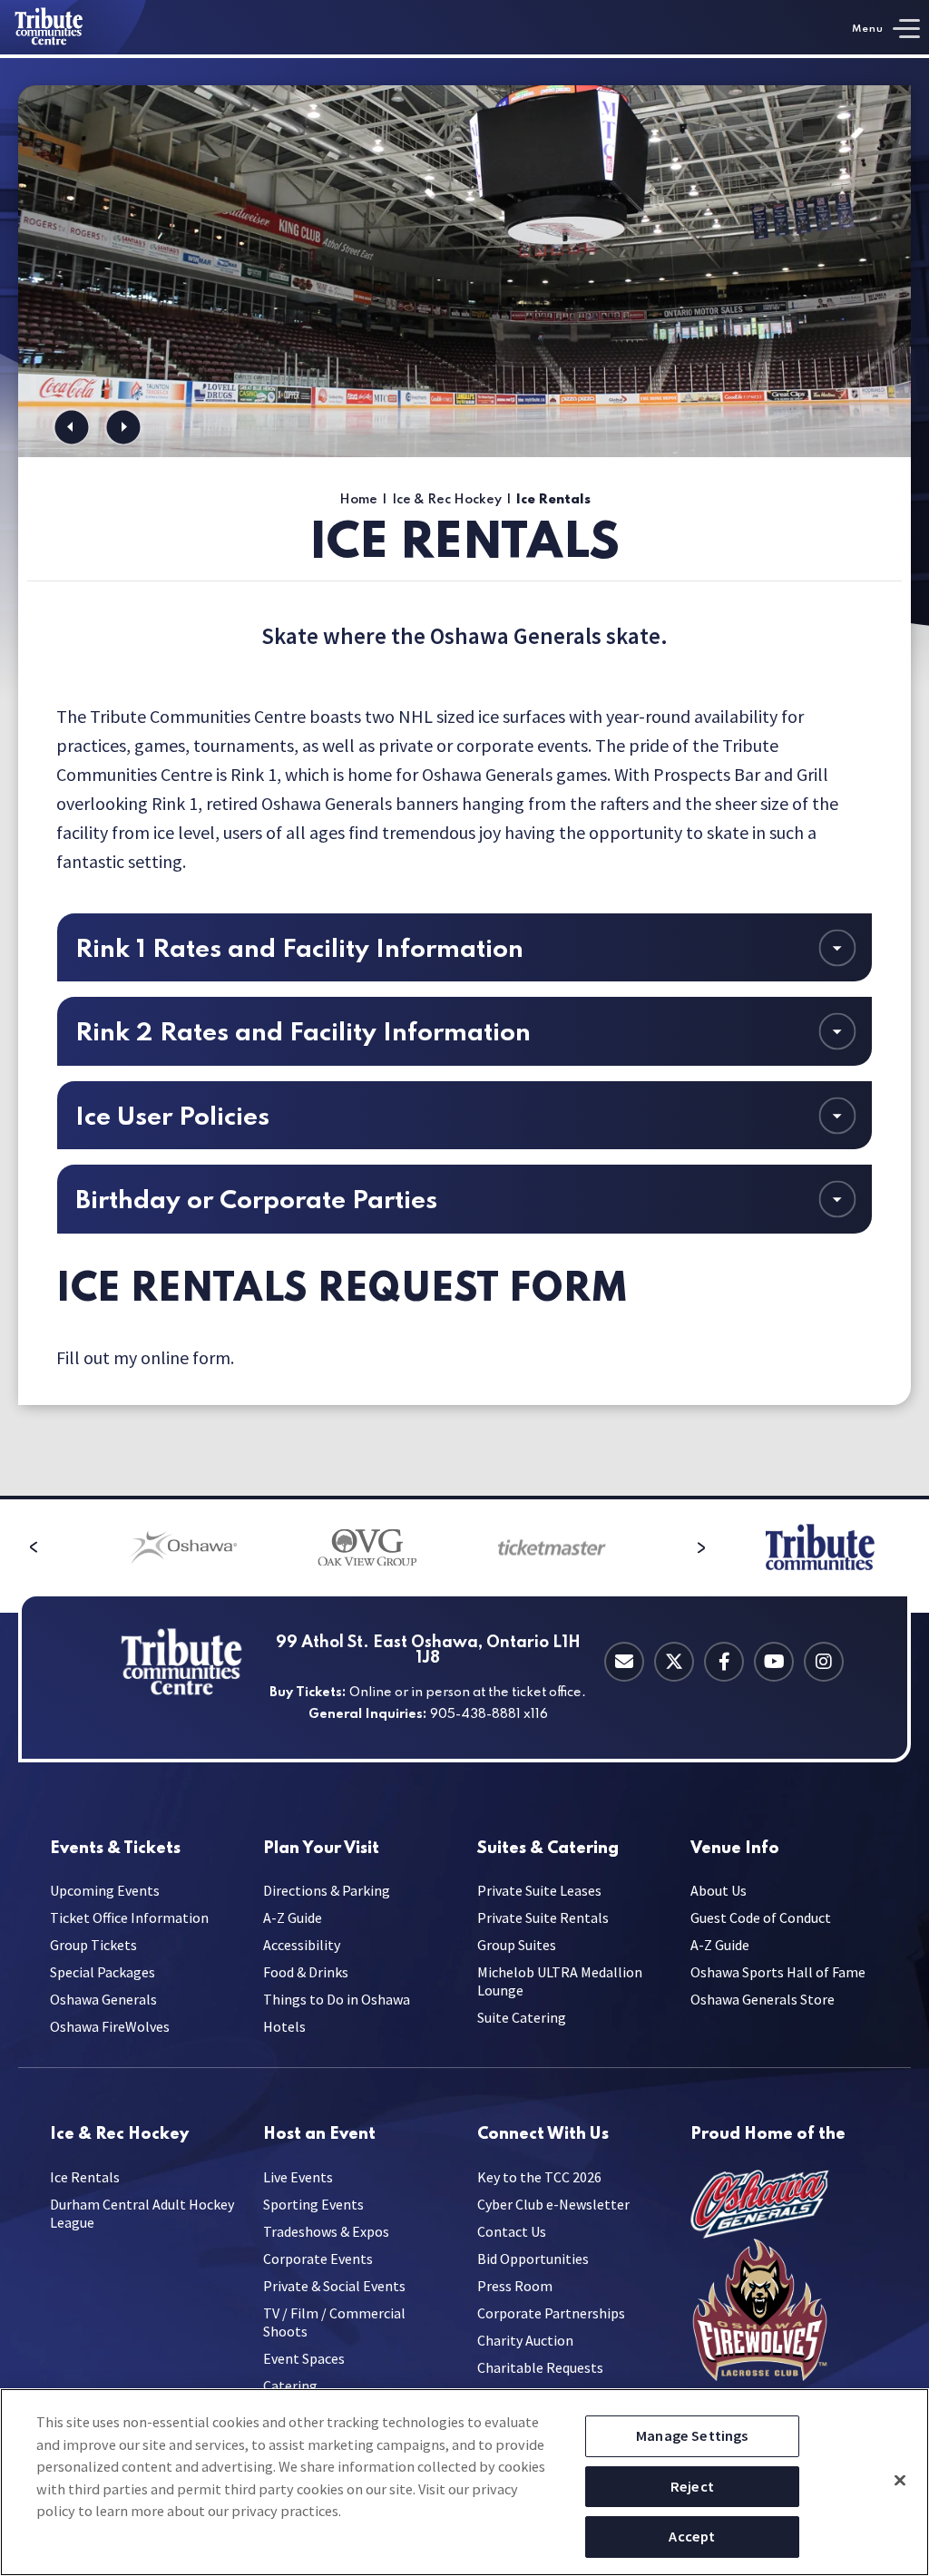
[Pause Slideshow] (887, 110)
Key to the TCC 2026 (539, 2177)
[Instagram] (824, 1662)
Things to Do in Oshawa (337, 1999)
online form (186, 1357)
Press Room (515, 2286)
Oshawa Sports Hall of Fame (778, 1972)
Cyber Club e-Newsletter (553, 2204)
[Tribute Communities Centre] (73, 27)
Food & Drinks (306, 1972)
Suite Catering (522, 2017)
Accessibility (302, 1945)
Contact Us (512, 2231)
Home (358, 500)
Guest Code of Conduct (761, 1917)
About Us (719, 1890)
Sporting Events (313, 2204)
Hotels (284, 2026)
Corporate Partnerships (551, 2313)
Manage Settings (692, 2435)
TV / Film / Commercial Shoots (334, 2322)
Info (735, 1849)
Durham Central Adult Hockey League (142, 2213)
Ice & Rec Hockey (447, 500)
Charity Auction (525, 2340)
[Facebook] (724, 1662)
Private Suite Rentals (543, 1917)
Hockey (119, 2135)
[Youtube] (774, 1662)
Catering (548, 1849)
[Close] (900, 2480)
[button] (71, 427)
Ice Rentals (85, 2177)
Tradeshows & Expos (326, 2231)
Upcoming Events (105, 1890)
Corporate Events (318, 2259)
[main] (464, 777)
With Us (543, 2135)
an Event (319, 2135)
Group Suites (517, 1945)
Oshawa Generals (103, 1999)
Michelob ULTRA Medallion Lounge (560, 1981)
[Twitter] (674, 1662)
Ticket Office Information (129, 1917)
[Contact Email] (624, 1662)
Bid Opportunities (533, 2259)
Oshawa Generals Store (763, 1999)
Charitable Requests (540, 2367)
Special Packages (103, 1972)
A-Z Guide (293, 1917)
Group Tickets (93, 1945)
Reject (692, 2486)
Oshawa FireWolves (110, 2026)
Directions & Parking (327, 1890)
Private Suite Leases (539, 1890)
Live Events (298, 2177)
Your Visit (321, 1849)
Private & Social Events (334, 2286)
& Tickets (115, 1849)
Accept (692, 2536)
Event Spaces (304, 2358)
